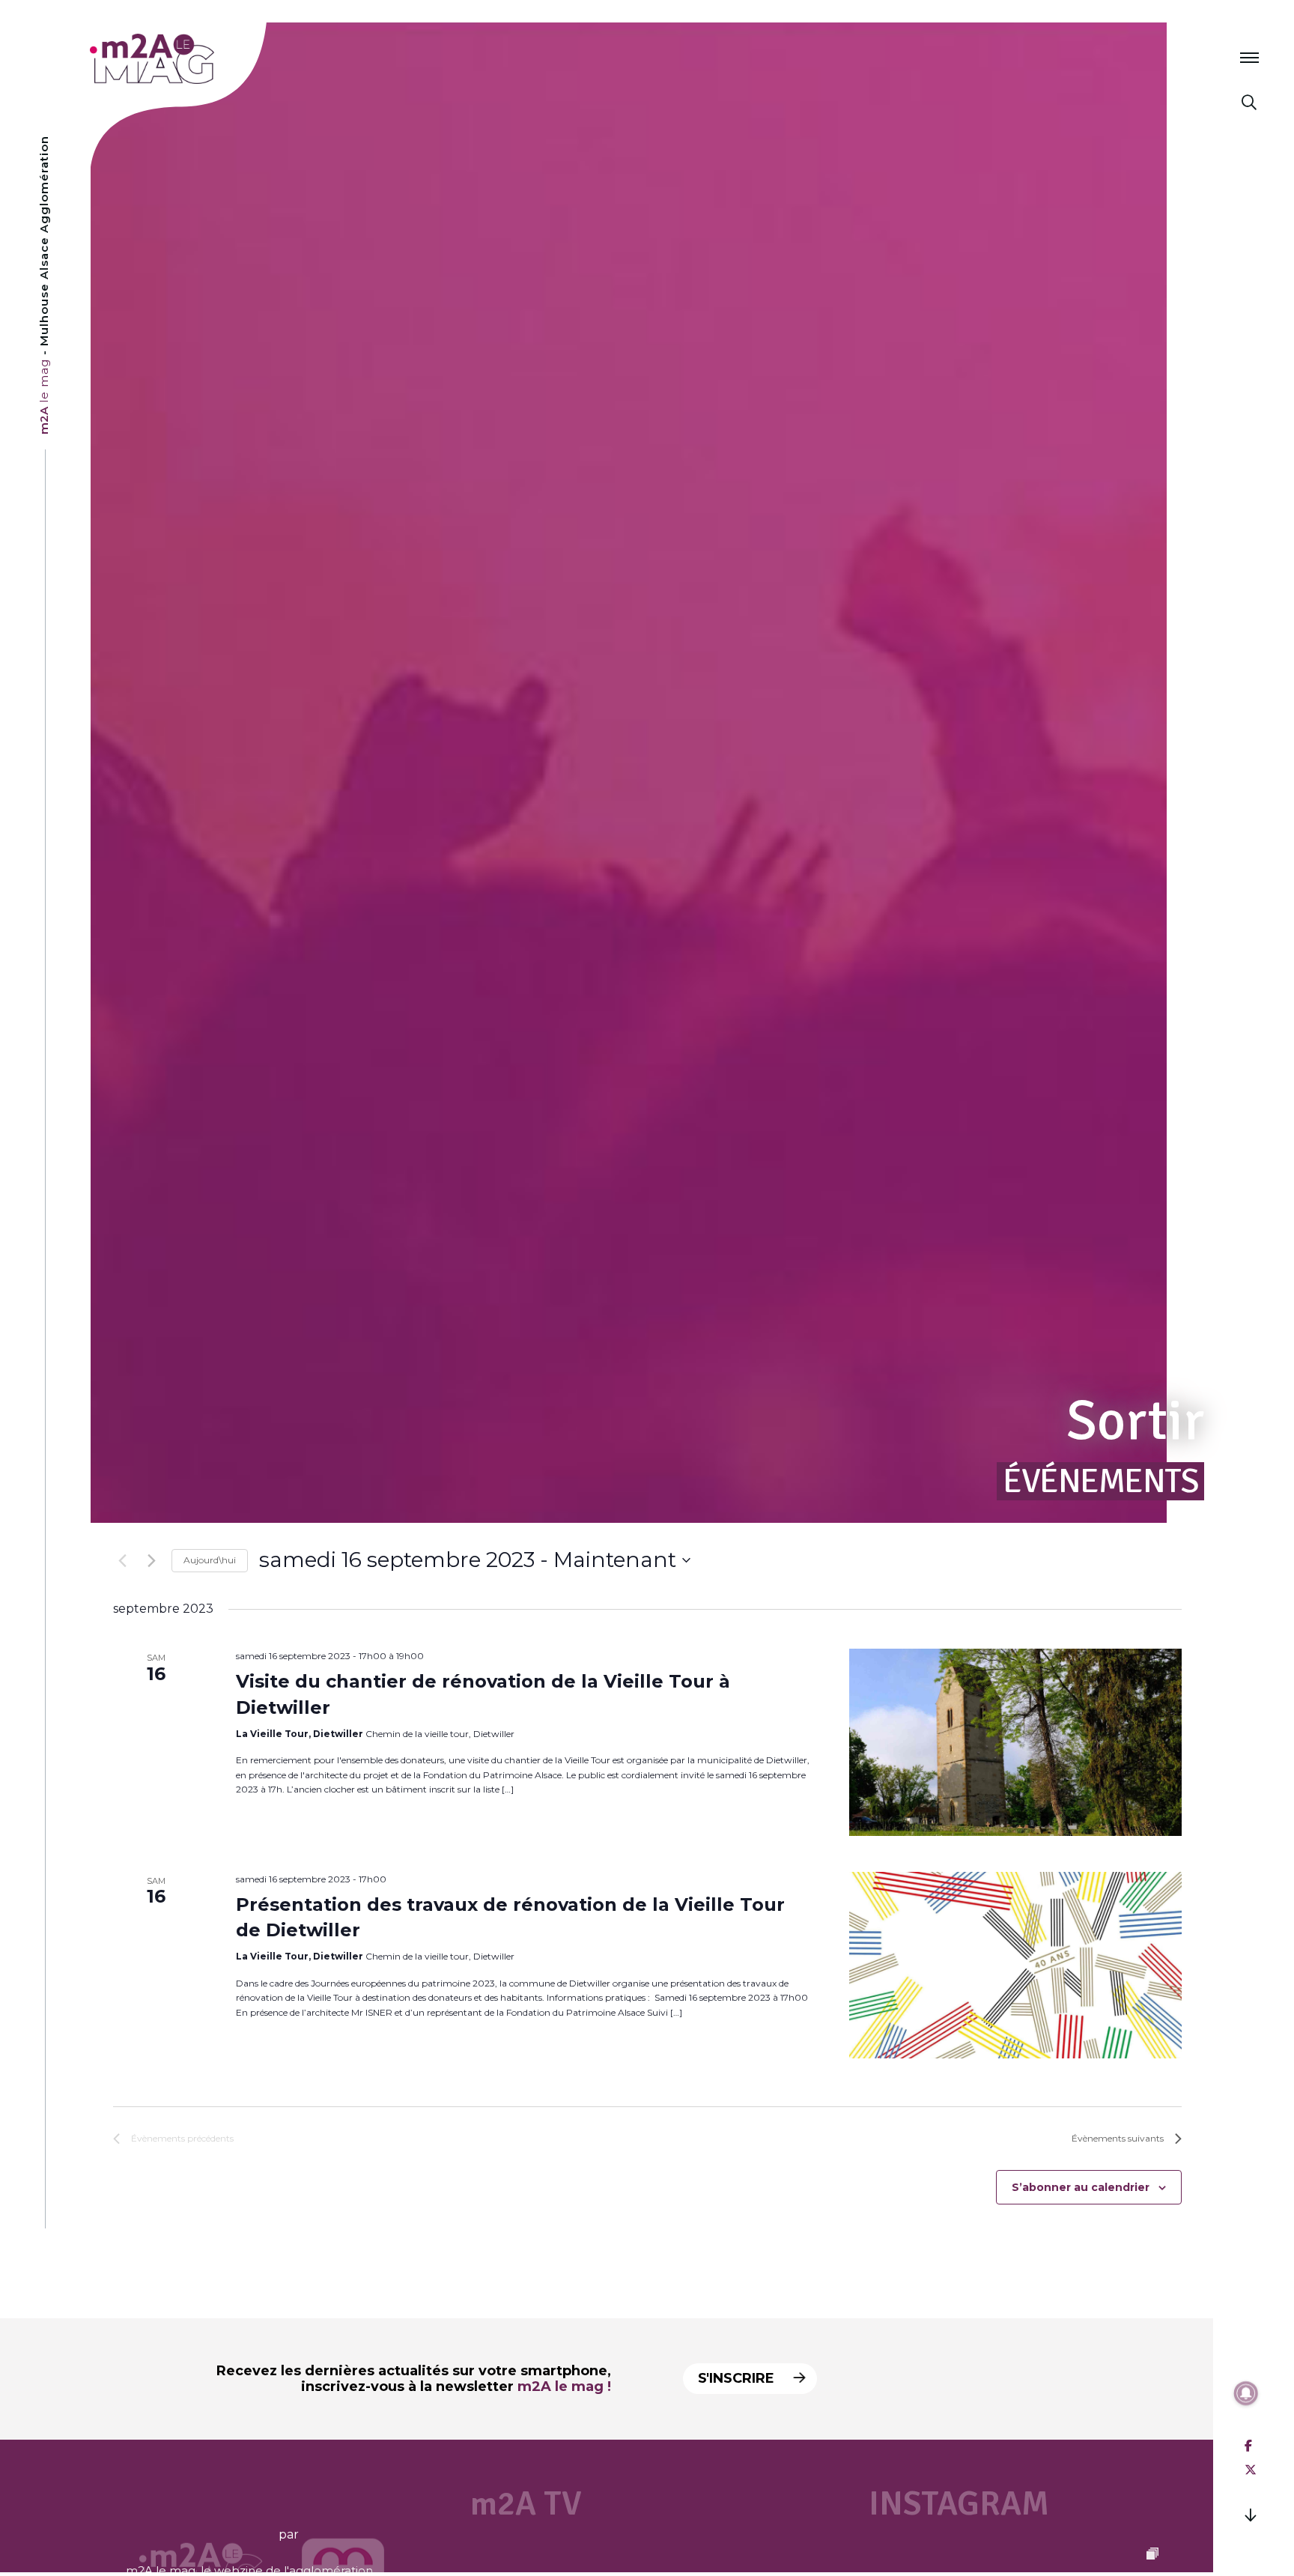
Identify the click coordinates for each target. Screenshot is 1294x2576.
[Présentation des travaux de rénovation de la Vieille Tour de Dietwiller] (1015, 1966)
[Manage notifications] (1246, 2393)
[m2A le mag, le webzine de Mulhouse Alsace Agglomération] (343, 2534)
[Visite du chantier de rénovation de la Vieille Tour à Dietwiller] (1015, 1742)
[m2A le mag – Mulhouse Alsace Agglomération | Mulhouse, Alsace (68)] (201, 59)
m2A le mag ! (564, 2386)
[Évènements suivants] (151, 1560)
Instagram (959, 2504)
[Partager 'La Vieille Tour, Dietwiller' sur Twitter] (1251, 2470)
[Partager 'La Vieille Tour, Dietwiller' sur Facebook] (1248, 2446)
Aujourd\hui (210, 1560)
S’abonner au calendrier (1081, 2187)
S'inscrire (738, 2378)
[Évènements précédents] (122, 1560)
